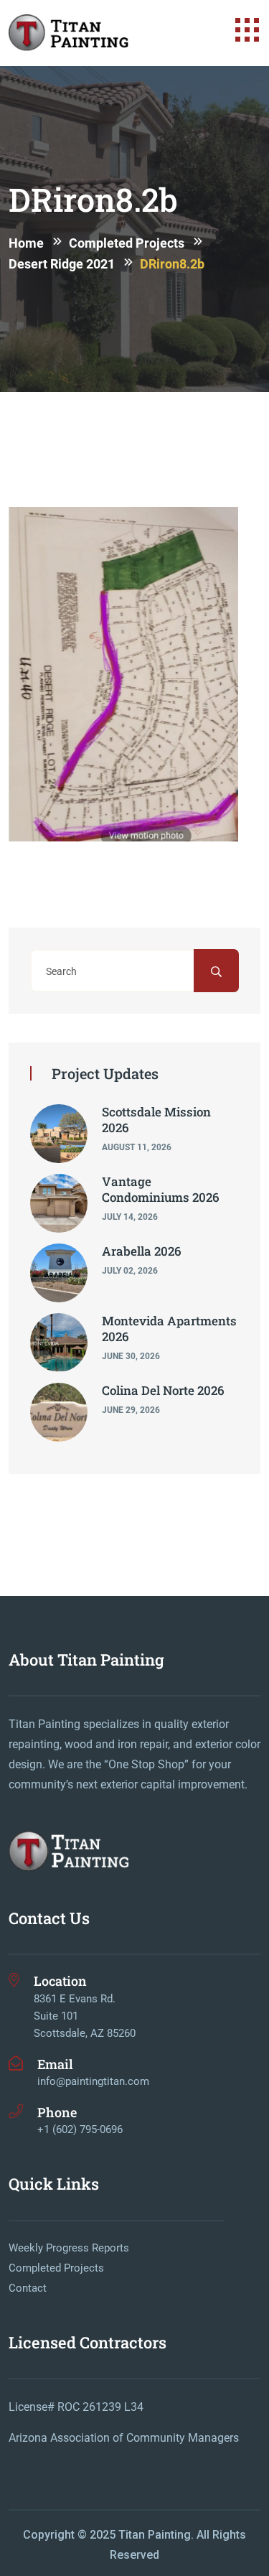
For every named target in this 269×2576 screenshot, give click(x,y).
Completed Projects (56, 2268)
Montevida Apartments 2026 (169, 1329)
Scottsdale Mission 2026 (156, 1120)
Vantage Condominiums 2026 (161, 1189)
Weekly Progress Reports (69, 2248)
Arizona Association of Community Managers (124, 2438)
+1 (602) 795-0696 (80, 2129)
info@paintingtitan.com (93, 2081)
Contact (28, 2288)
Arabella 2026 (142, 1251)
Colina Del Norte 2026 (163, 1390)
